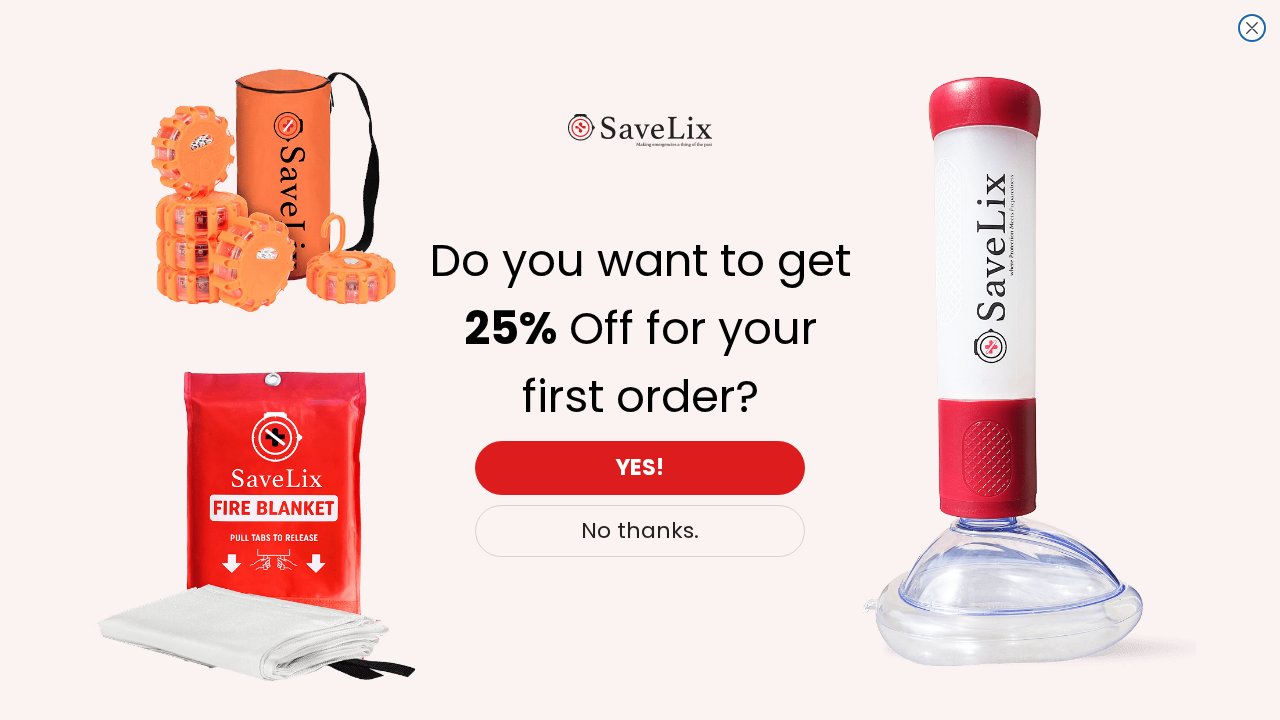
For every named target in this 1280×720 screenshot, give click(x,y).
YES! (640, 467)
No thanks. (640, 530)
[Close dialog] (1252, 28)
